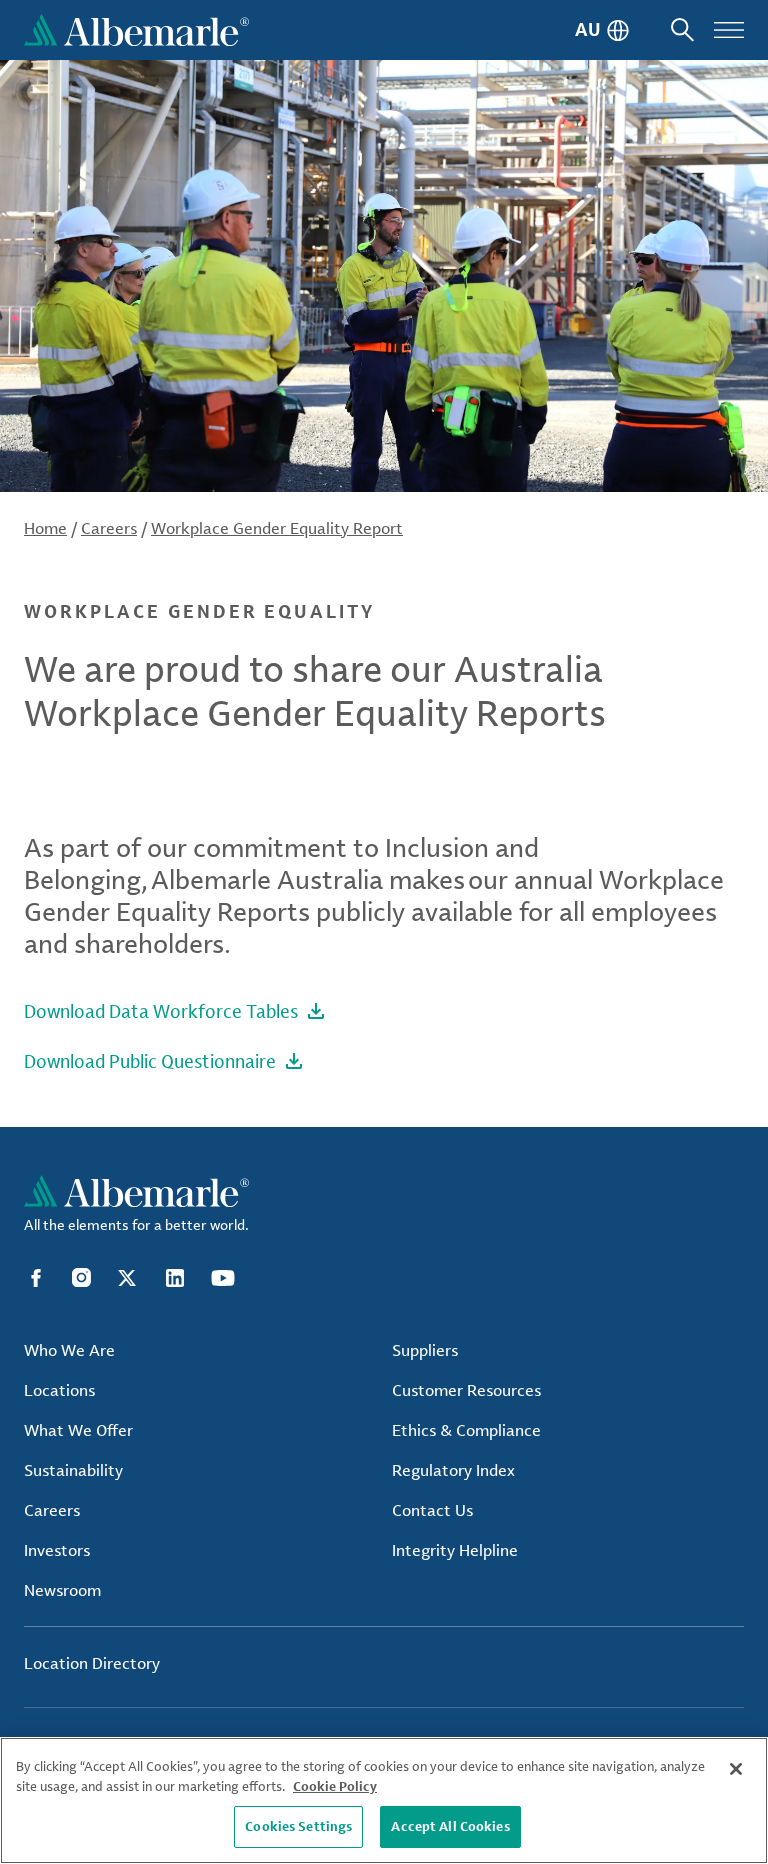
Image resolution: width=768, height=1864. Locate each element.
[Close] (736, 1769)
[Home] (136, 30)
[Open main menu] (729, 30)
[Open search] (682, 30)
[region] (384, 1800)
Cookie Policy (335, 1786)
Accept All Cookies (450, 1826)
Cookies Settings (298, 1826)
